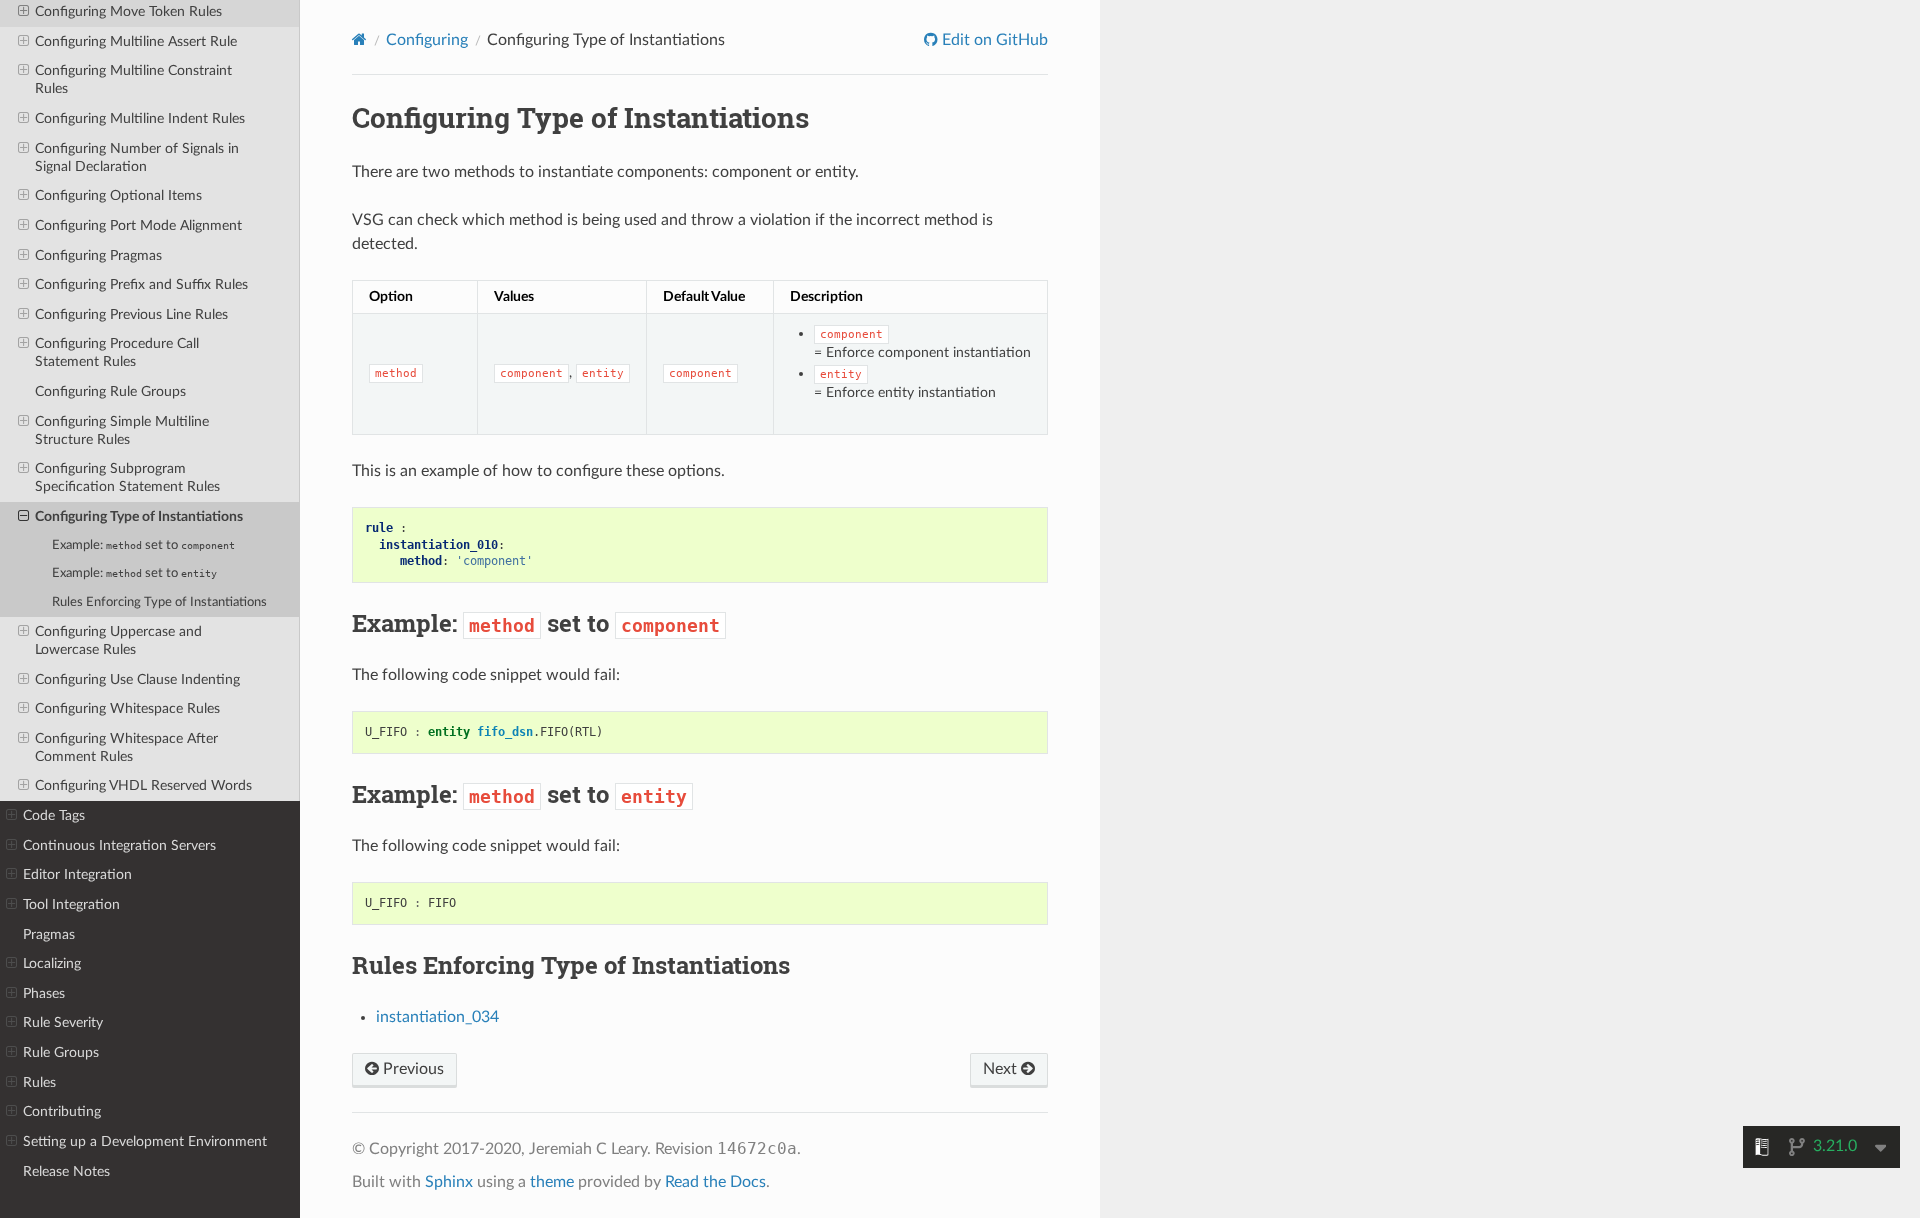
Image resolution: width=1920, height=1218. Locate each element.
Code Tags (54, 815)
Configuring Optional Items (118, 195)
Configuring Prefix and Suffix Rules (141, 284)
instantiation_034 (437, 1017)
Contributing (62, 1111)
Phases (44, 993)
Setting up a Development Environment (145, 1141)
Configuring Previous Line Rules (131, 314)
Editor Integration (77, 874)
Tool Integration (71, 904)
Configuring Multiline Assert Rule (136, 41)
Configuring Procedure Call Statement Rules (117, 352)
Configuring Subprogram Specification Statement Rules (127, 477)
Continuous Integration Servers (119, 845)
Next (1002, 1069)
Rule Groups (61, 1052)
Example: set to (143, 545)
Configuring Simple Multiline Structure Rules (122, 430)
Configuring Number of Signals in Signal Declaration (137, 157)
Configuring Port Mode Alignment (138, 225)
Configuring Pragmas (98, 255)
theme (552, 1182)
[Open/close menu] (23, 12)
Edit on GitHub (993, 40)
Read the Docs (715, 1182)
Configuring (427, 40)
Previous (411, 1069)
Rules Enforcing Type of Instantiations (159, 602)
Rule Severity (63, 1022)
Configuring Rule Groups (110, 391)
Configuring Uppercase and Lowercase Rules (118, 640)
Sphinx (449, 1182)
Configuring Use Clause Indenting (137, 679)
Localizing (52, 963)
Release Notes (66, 1171)
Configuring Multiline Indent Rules (140, 118)
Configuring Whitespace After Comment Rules (126, 747)
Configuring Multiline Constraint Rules (133, 79)
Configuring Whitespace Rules (127, 708)
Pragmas (49, 934)
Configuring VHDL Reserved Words (143, 785)
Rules (39, 1082)
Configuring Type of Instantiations (139, 516)
